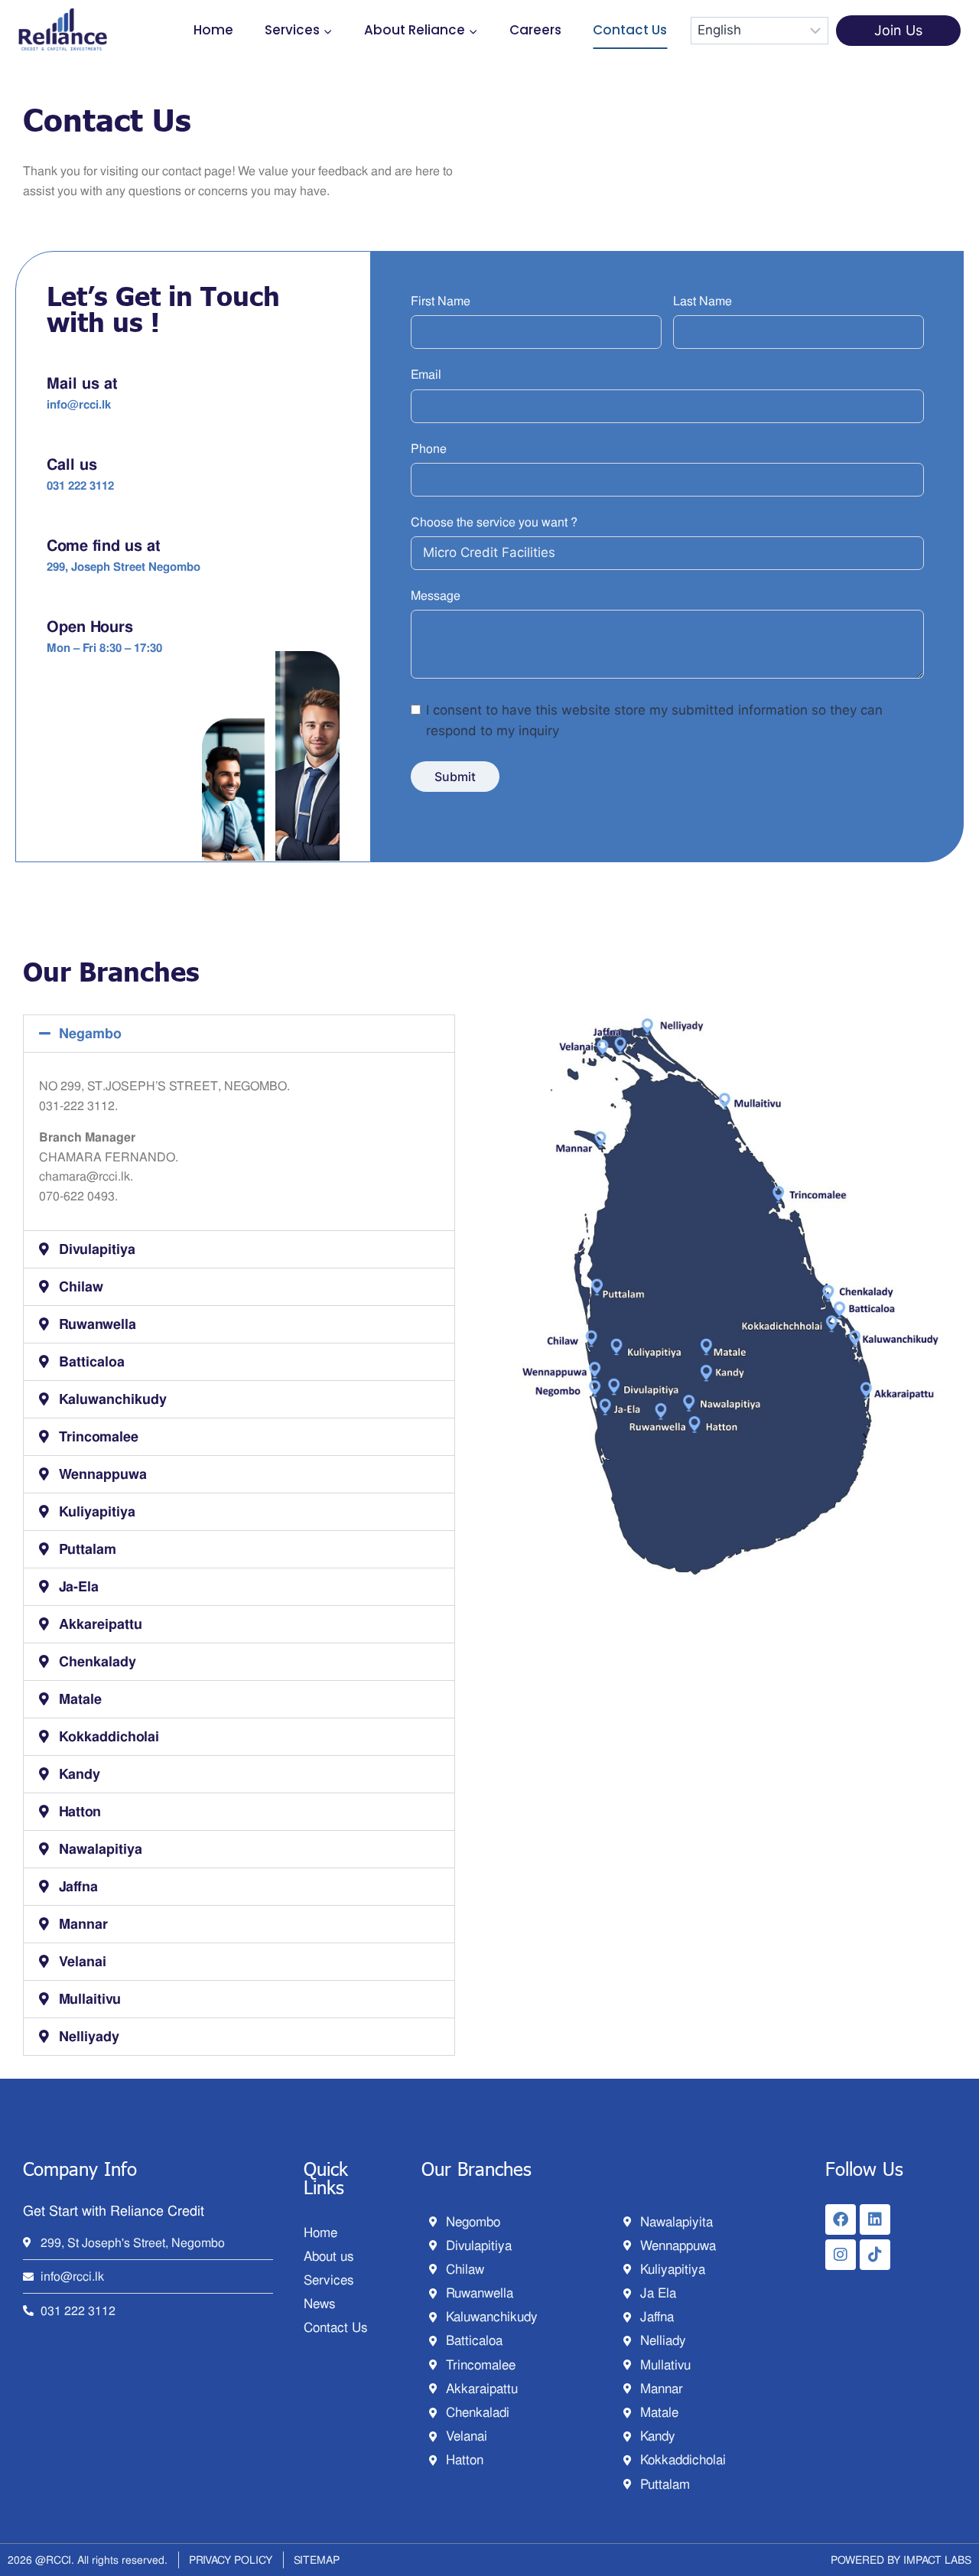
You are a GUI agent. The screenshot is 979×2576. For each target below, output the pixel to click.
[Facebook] (841, 2219)
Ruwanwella (98, 1324)
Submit (455, 777)
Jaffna (78, 1886)
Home (213, 30)
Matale (80, 1699)
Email (426, 375)
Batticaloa (92, 1361)
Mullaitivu (90, 1999)
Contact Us (630, 30)
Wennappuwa (103, 1474)
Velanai (83, 1961)
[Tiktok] (875, 2255)
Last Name (703, 301)
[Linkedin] (875, 2219)
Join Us (898, 30)
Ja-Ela (79, 1586)
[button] (239, 1034)
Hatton (80, 1811)
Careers (535, 30)
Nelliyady (89, 2036)
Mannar (83, 1924)
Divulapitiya (97, 1249)
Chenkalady (98, 1661)
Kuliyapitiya (97, 1511)
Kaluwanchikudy (113, 1399)
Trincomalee (99, 1436)
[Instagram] (841, 2255)
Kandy (80, 1774)
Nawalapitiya (101, 1849)
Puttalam (88, 1549)
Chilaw (81, 1286)
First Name (441, 301)
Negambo (90, 1033)
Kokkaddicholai (109, 1736)
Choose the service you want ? (494, 522)
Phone (429, 449)
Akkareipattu (101, 1624)
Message (436, 596)
